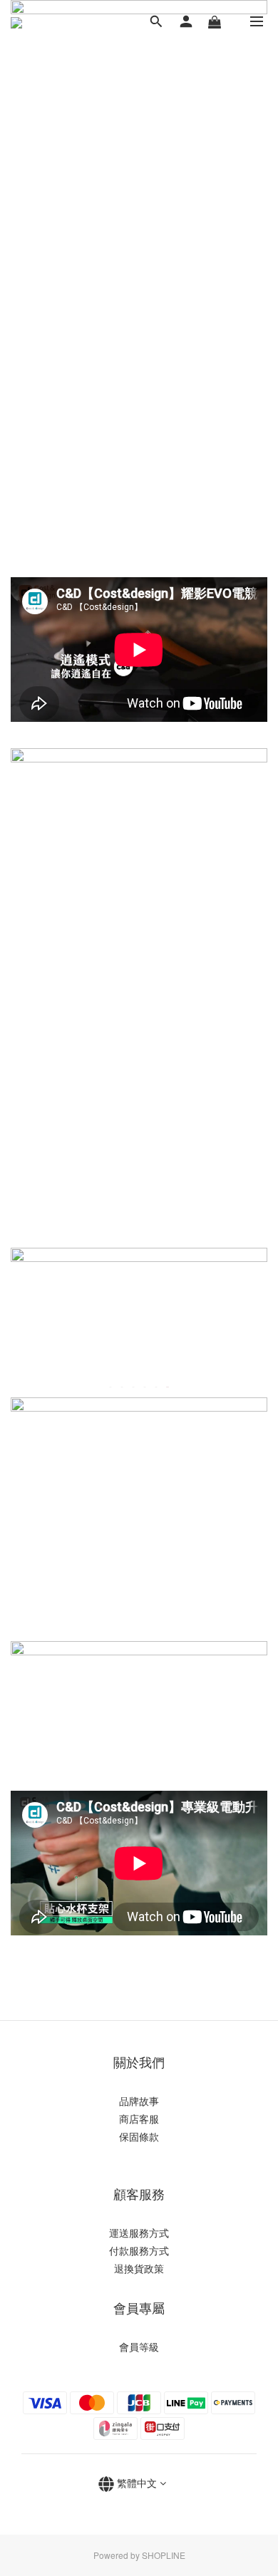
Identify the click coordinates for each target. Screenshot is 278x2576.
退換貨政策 (139, 2268)
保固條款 (139, 2136)
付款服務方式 (139, 2250)
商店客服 (139, 2119)
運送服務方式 (139, 2233)
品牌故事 (139, 2101)
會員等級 (139, 2347)
